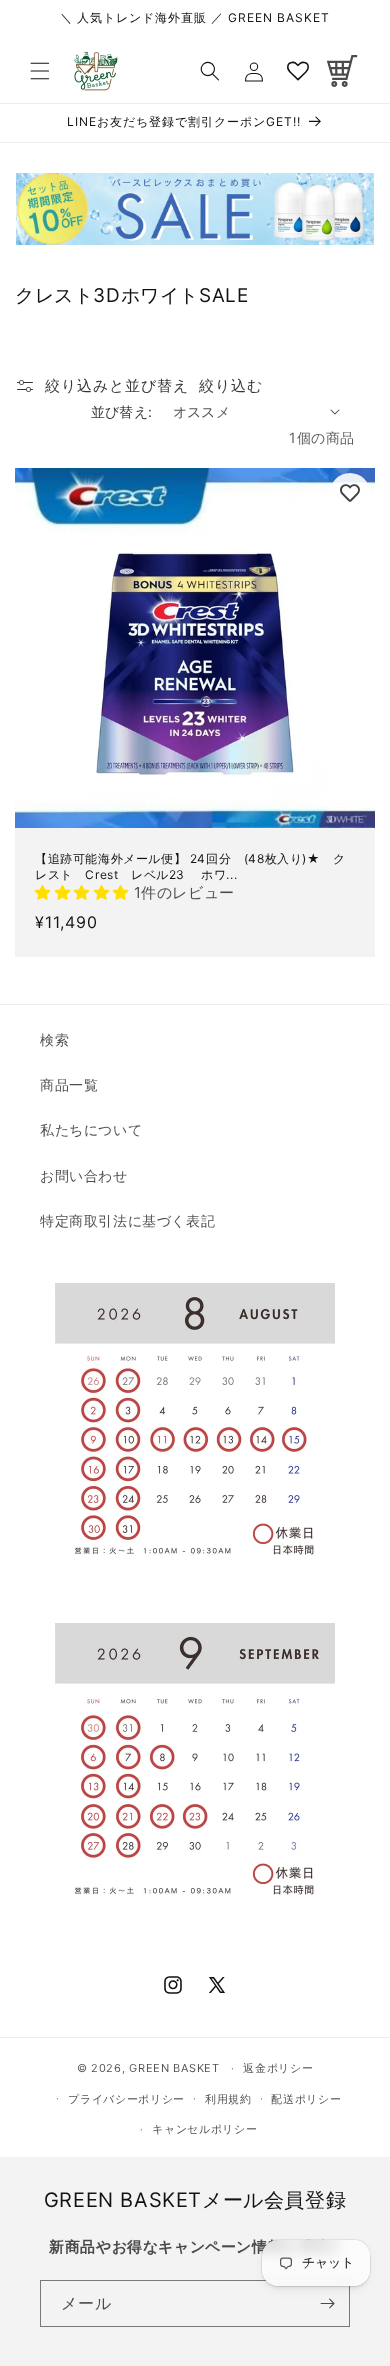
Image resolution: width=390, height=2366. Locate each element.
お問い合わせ (84, 1175)
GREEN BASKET (174, 2068)
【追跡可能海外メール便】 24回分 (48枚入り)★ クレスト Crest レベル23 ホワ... (190, 866)
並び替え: (122, 411)
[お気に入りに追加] (350, 493)
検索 (54, 1039)
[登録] (327, 2303)
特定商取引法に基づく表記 (127, 1220)
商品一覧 (69, 1084)
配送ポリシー (306, 2099)
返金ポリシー (278, 2068)
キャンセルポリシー (204, 2129)
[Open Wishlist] (298, 71)
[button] (40, 71)
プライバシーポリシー (126, 2099)
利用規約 (228, 2099)
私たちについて (91, 1129)
